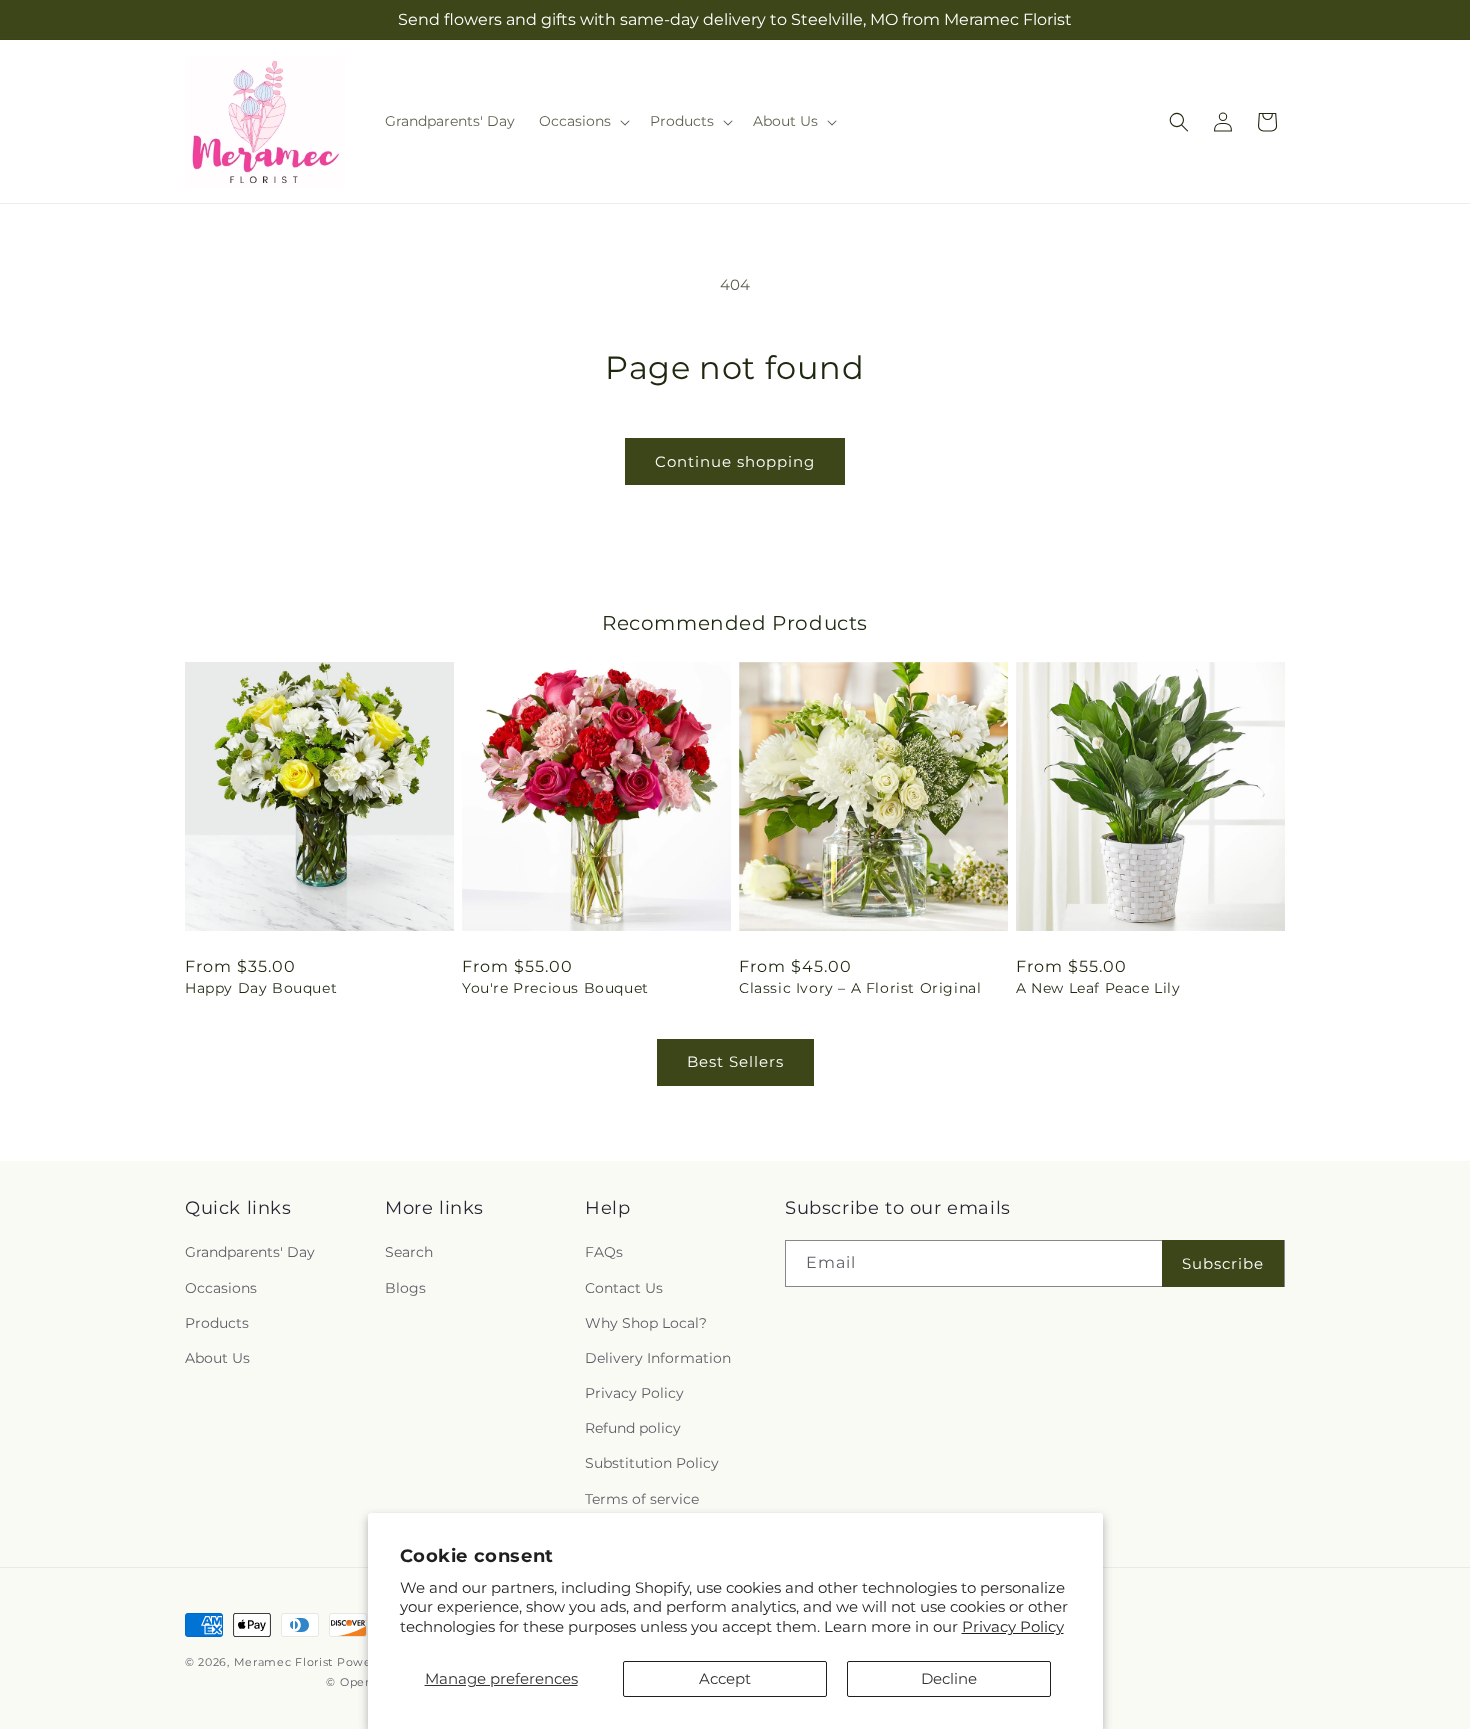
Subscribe (1223, 1263)
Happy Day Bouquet (261, 988)
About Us (217, 1358)
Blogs (405, 1288)
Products (217, 1323)
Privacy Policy (1013, 1626)
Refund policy (633, 1429)
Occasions (221, 1288)
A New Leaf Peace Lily (1098, 988)
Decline (949, 1678)
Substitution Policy (652, 1464)
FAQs (604, 1253)
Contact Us (624, 1288)
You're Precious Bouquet (555, 988)
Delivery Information (658, 1358)
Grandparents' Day (250, 1253)
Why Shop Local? (646, 1323)
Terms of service (642, 1499)
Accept (725, 1678)
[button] (582, 121)
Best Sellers (735, 1061)
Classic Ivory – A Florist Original (860, 988)
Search (409, 1253)
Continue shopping (735, 461)
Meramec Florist (284, 1662)
